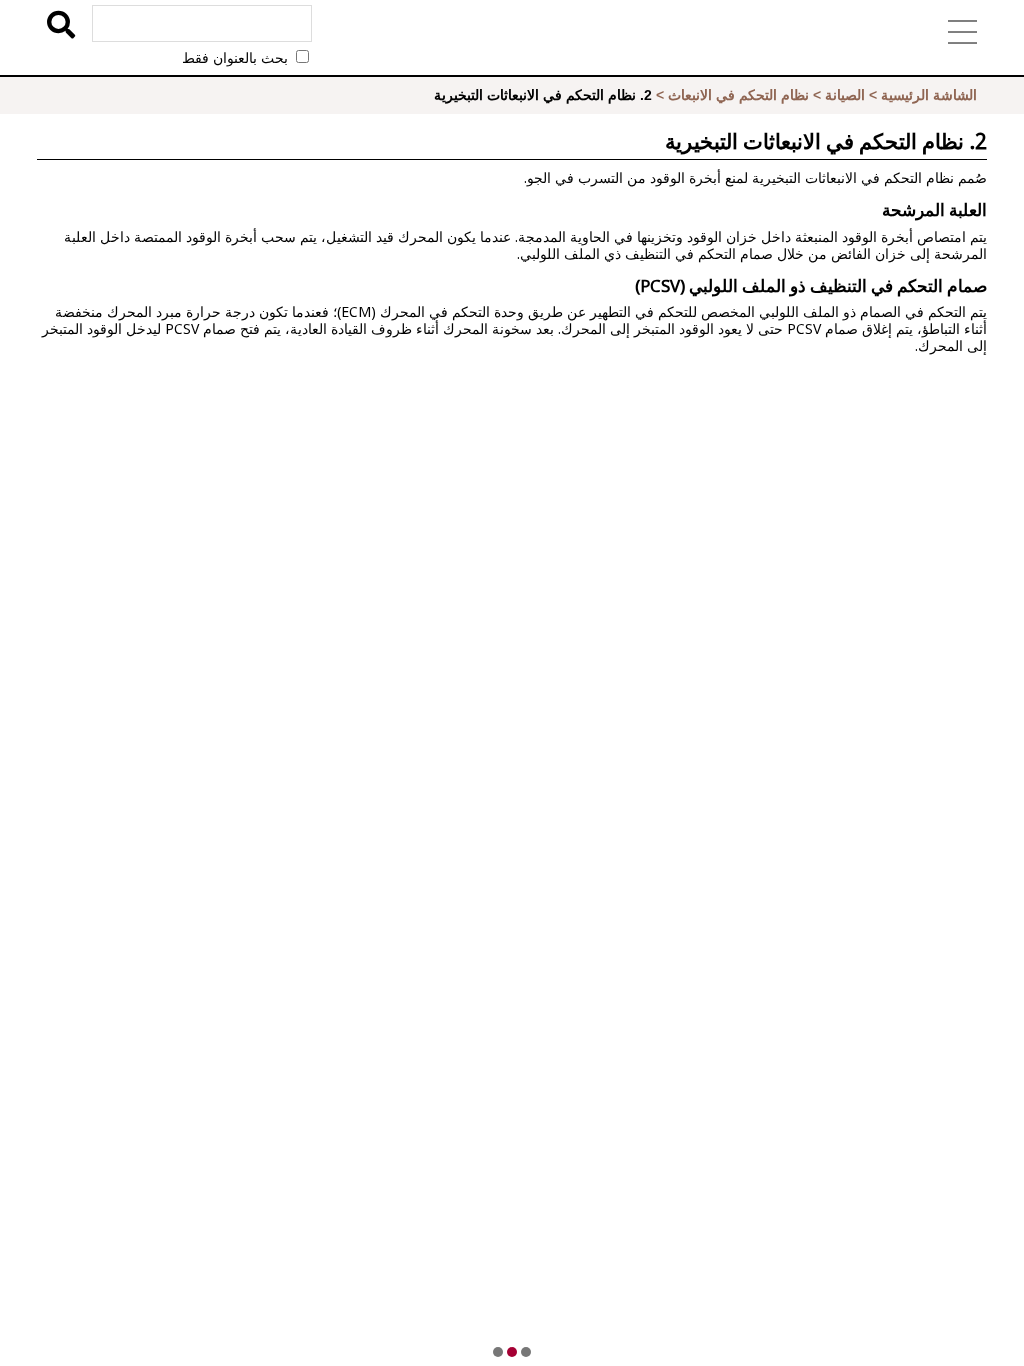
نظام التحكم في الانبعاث (738, 95)
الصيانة (845, 95)
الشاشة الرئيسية (929, 95)
